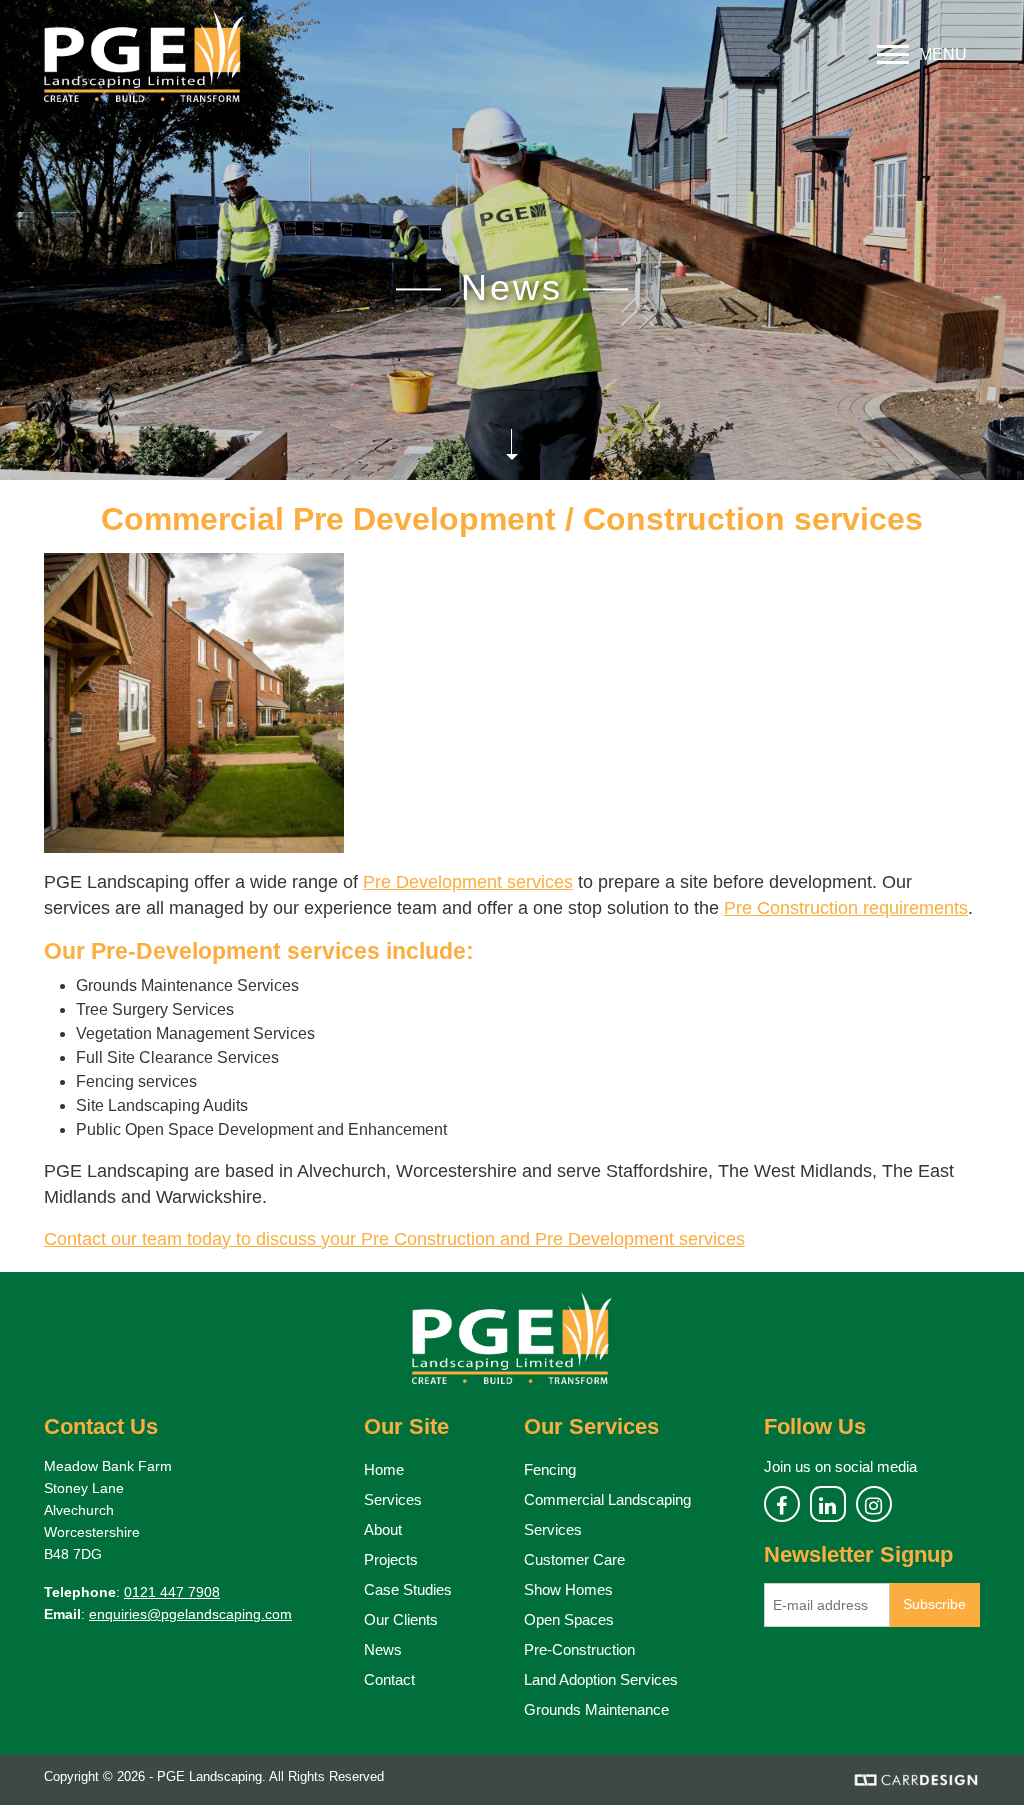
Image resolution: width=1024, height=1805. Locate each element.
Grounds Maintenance (596, 1709)
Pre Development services (468, 882)
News (383, 1649)
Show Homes (568, 1589)
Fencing (550, 1469)
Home (384, 1469)
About (383, 1529)
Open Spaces (569, 1619)
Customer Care (574, 1559)
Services (393, 1499)
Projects (391, 1559)
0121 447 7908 (172, 1592)
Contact (389, 1679)
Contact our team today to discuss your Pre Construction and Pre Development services (394, 1239)
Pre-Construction (579, 1649)
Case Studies (408, 1589)
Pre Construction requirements (846, 908)
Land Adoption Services (601, 1679)
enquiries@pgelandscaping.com (190, 1614)
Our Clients (401, 1619)
